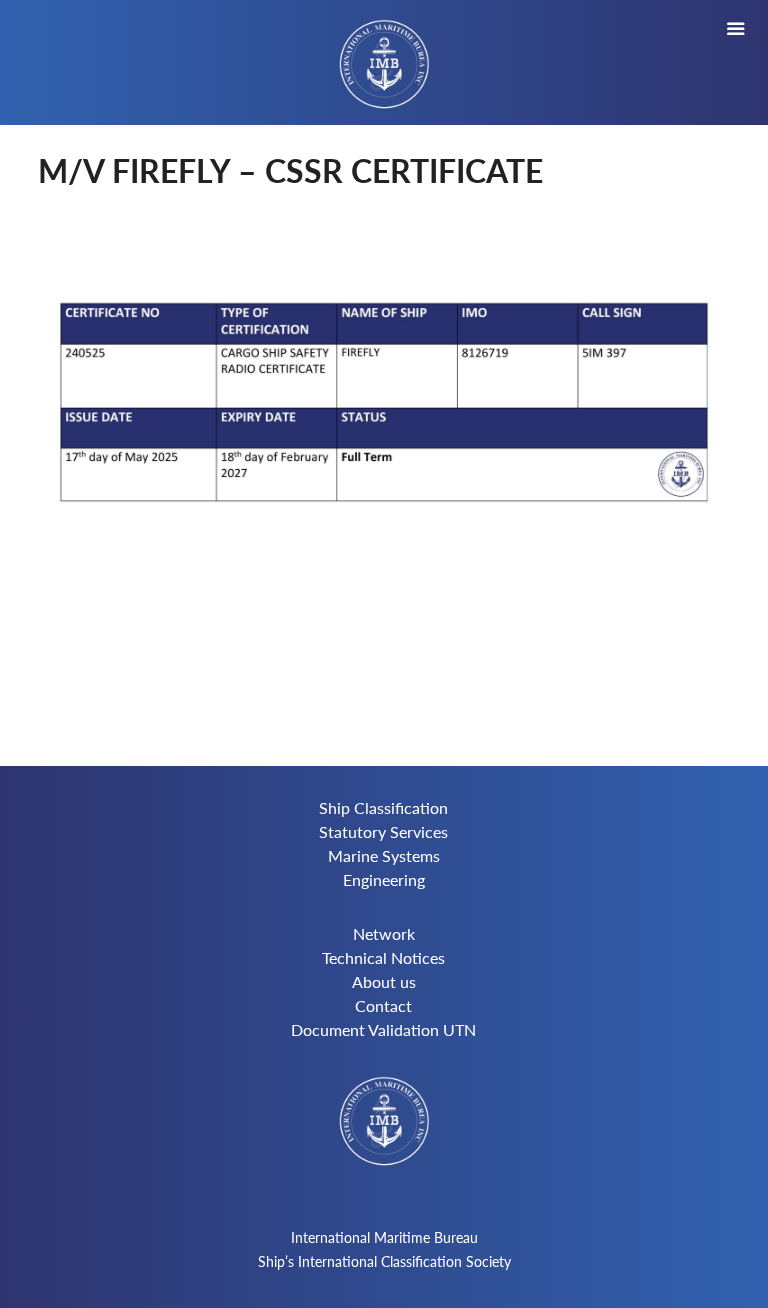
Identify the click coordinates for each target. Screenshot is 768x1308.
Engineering (384, 879)
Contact (383, 1005)
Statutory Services (383, 831)
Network (384, 933)
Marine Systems (384, 855)
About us (384, 981)
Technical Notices (383, 957)
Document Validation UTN (383, 1029)
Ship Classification (383, 807)
